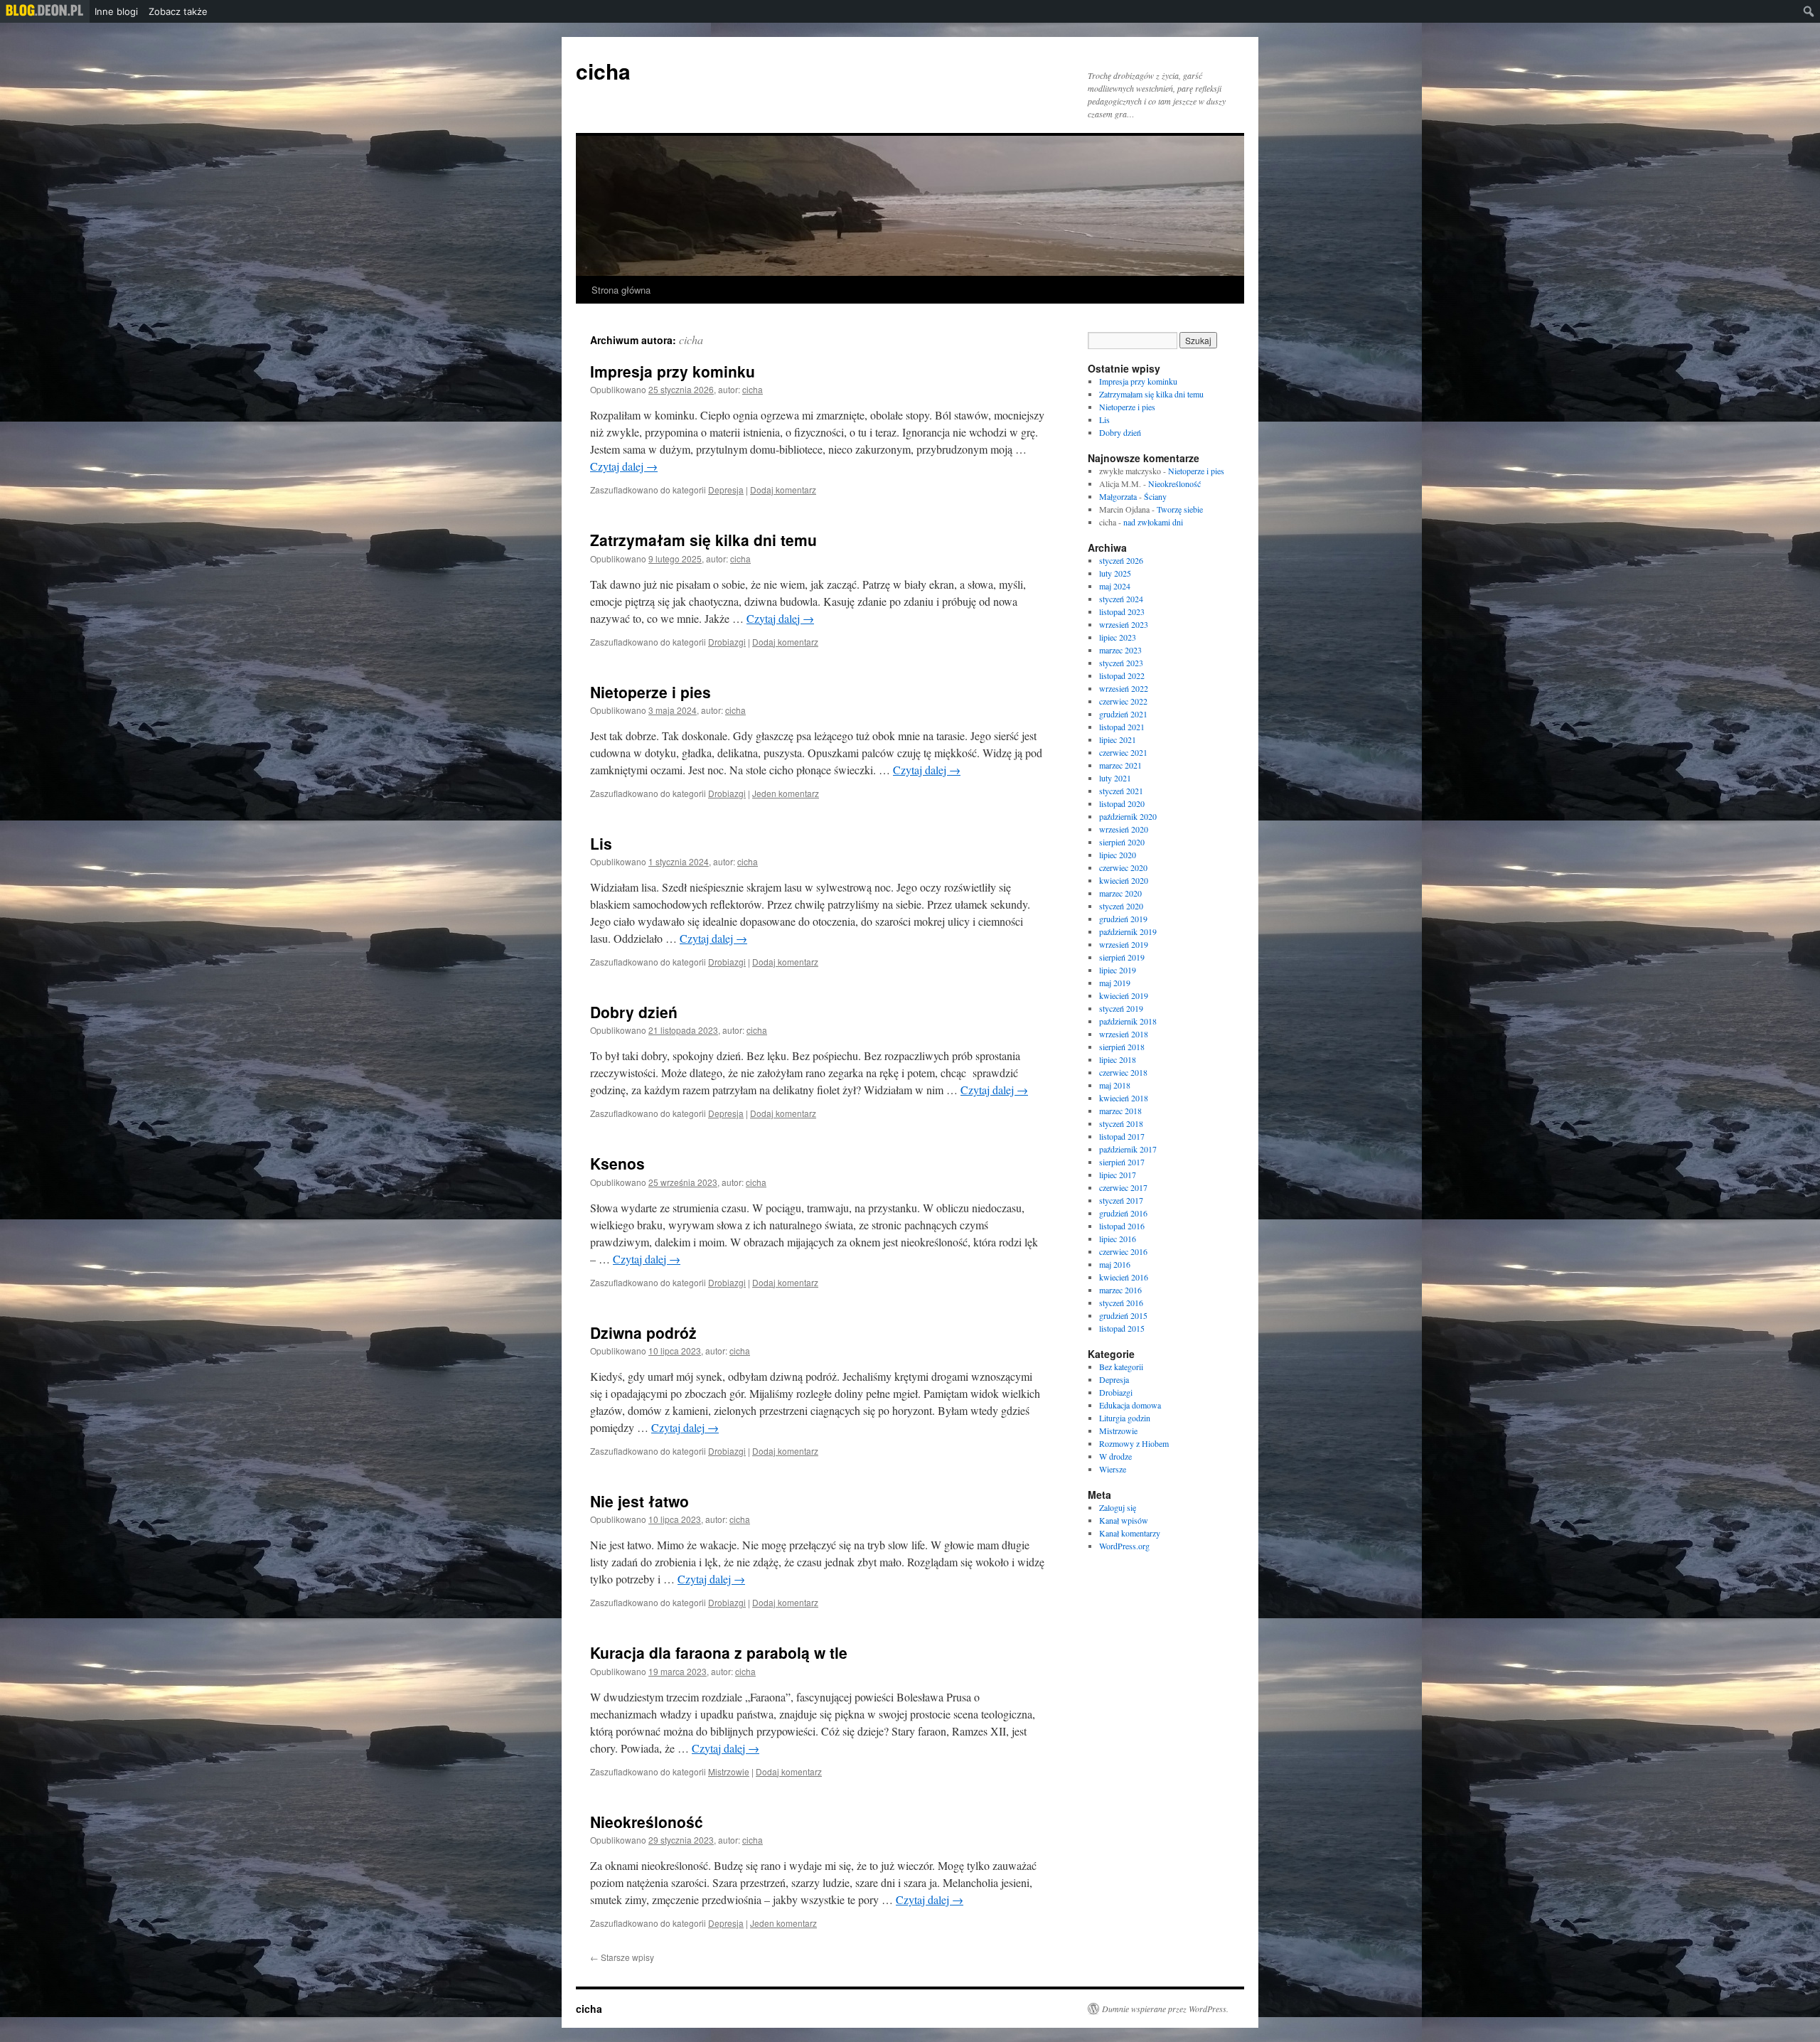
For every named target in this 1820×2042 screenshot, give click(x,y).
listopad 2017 (1122, 1136)
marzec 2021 (1120, 765)
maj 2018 (1115, 1085)
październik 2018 (1128, 1021)
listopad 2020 (1122, 803)
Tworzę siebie (1180, 509)
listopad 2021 (1122, 727)
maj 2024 (1115, 586)
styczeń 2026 (1121, 560)
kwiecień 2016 (1124, 1277)
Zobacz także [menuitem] (178, 11)
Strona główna (621, 290)
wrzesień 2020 (1124, 829)
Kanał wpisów (1124, 1520)
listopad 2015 (1122, 1328)
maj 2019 (1115, 983)
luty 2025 (1115, 573)
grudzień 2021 (1123, 714)
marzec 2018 (1120, 1111)
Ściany (1155, 496)
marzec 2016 (1120, 1290)
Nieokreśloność (647, 1822)
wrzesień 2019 (1124, 944)
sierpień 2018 (1122, 1047)
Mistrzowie (729, 1771)
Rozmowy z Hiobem (1134, 1443)
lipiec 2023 (1118, 637)
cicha (603, 71)
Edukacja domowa (1130, 1405)
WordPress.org (1124, 1546)
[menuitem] (45, 11)
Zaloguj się (1118, 1507)
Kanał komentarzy (1130, 1533)
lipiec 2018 (1118, 1059)
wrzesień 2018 (1124, 1034)
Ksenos (617, 1163)
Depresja (726, 490)
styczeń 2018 (1121, 1123)
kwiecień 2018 (1124, 1098)
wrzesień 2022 (1124, 688)
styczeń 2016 (1121, 1303)
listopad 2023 (1122, 611)
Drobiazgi (727, 642)
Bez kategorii (1121, 1367)
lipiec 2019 (1118, 970)
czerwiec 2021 (1123, 752)
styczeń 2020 (1121, 906)
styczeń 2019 (1121, 1008)
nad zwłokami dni (1153, 522)
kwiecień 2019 (1124, 995)
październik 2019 (1128, 931)
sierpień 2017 (1122, 1162)
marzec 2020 (1120, 893)
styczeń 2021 (1121, 791)
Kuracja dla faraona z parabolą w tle (719, 1652)
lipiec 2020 (1118, 855)
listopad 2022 (1122, 675)
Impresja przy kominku (673, 371)
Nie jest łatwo (639, 1501)
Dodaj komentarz (783, 490)
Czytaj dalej (624, 466)
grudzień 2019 (1123, 919)
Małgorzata (1118, 496)
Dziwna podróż (643, 1332)
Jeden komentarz (786, 793)
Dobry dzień (634, 1012)
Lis (601, 843)
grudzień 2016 (1123, 1213)
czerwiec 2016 (1123, 1251)
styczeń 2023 (1121, 663)
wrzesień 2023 (1124, 624)
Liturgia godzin (1125, 1418)
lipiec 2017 (1118, 1175)
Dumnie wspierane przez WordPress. (1165, 2009)
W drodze (1115, 1456)
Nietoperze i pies (651, 692)
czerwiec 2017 (1123, 1187)
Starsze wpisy (622, 1957)
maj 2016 (1115, 1264)
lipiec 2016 (1118, 1239)
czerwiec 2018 (1123, 1072)
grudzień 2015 (1123, 1315)
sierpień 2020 (1122, 842)
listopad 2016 (1122, 1226)
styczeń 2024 (1121, 599)
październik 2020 (1128, 816)
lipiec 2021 (1118, 739)
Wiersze (1113, 1469)
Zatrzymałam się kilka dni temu (703, 540)
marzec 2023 (1120, 650)
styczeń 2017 (1121, 1200)
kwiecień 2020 (1124, 880)
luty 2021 (1115, 778)
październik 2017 (1128, 1149)
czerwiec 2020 (1123, 867)
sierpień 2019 (1122, 957)
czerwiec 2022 (1123, 701)
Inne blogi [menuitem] (116, 11)
